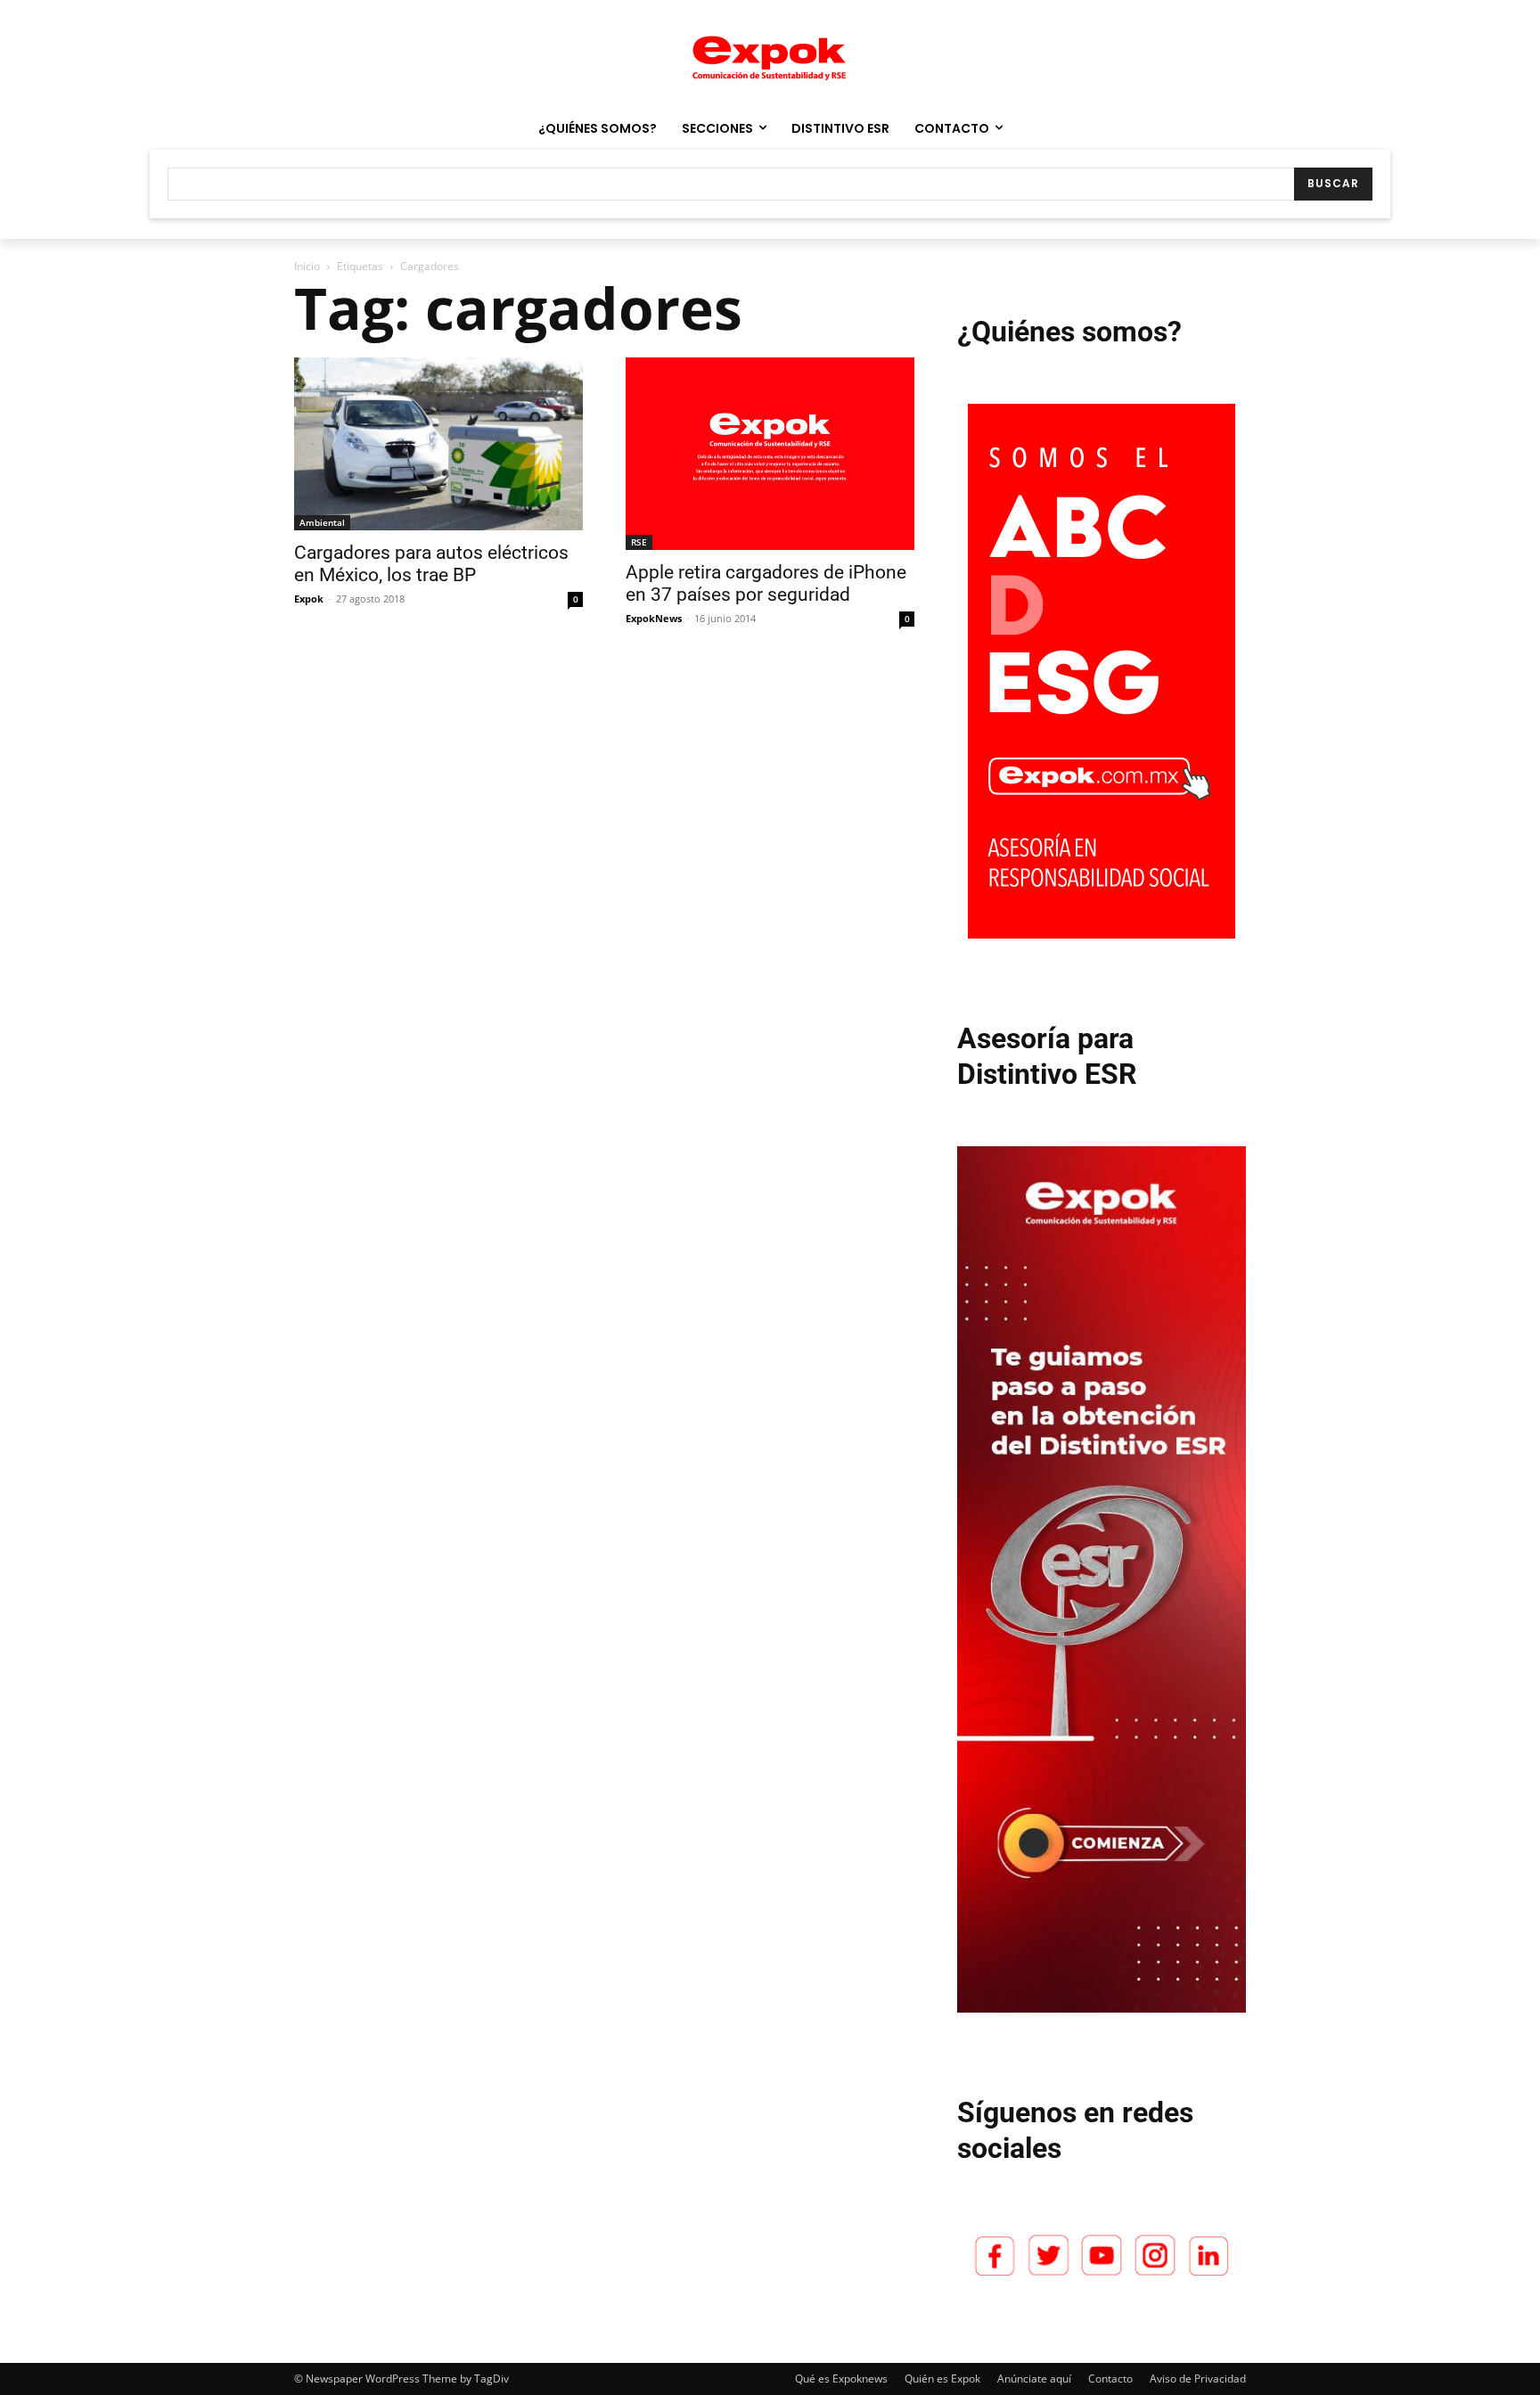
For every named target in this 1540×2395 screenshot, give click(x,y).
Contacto (1110, 2379)
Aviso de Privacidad (1198, 2379)
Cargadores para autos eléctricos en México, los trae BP (431, 564)
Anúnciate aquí (1034, 2379)
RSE (639, 542)
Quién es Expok (942, 2379)
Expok (309, 599)
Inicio (307, 266)
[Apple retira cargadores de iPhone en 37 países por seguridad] (770, 454)
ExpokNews (654, 618)
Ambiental (322, 522)
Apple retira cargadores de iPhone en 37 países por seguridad (766, 583)
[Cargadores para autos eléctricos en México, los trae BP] (438, 444)
